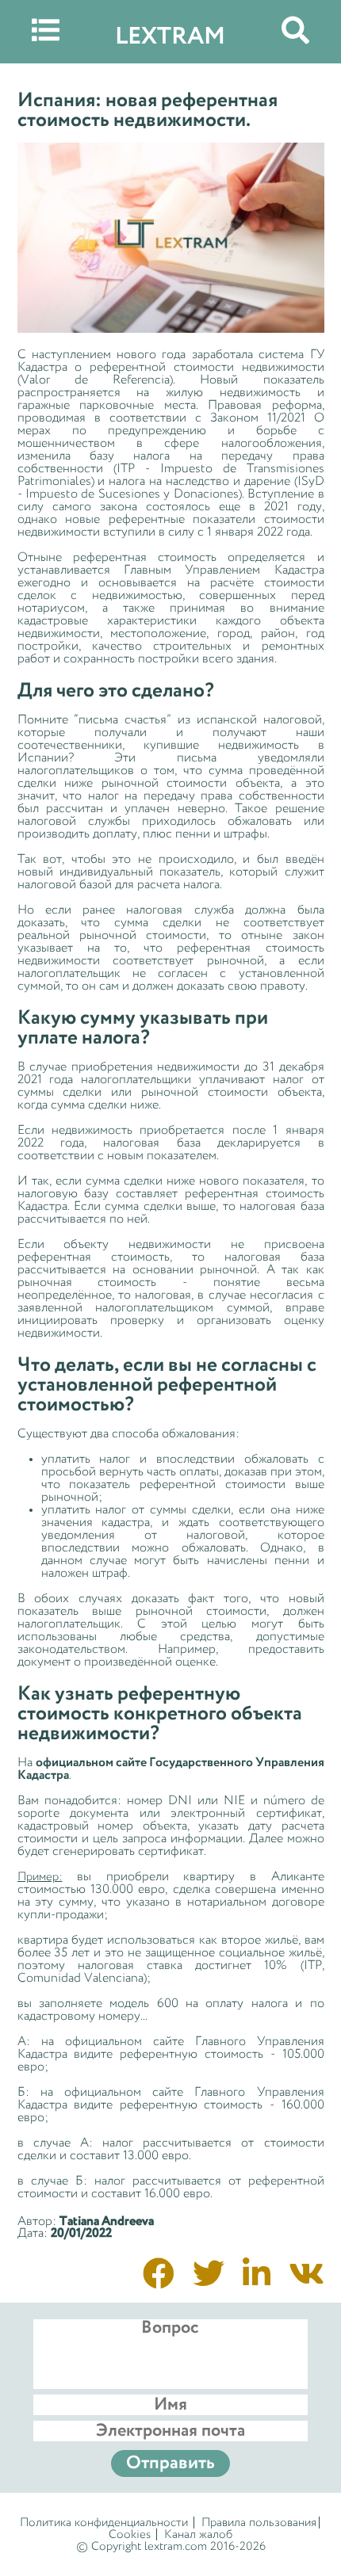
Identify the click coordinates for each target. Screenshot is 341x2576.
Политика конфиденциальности (104, 2523)
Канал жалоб (198, 2534)
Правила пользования (259, 2523)
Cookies (130, 2534)
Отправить (170, 2463)
